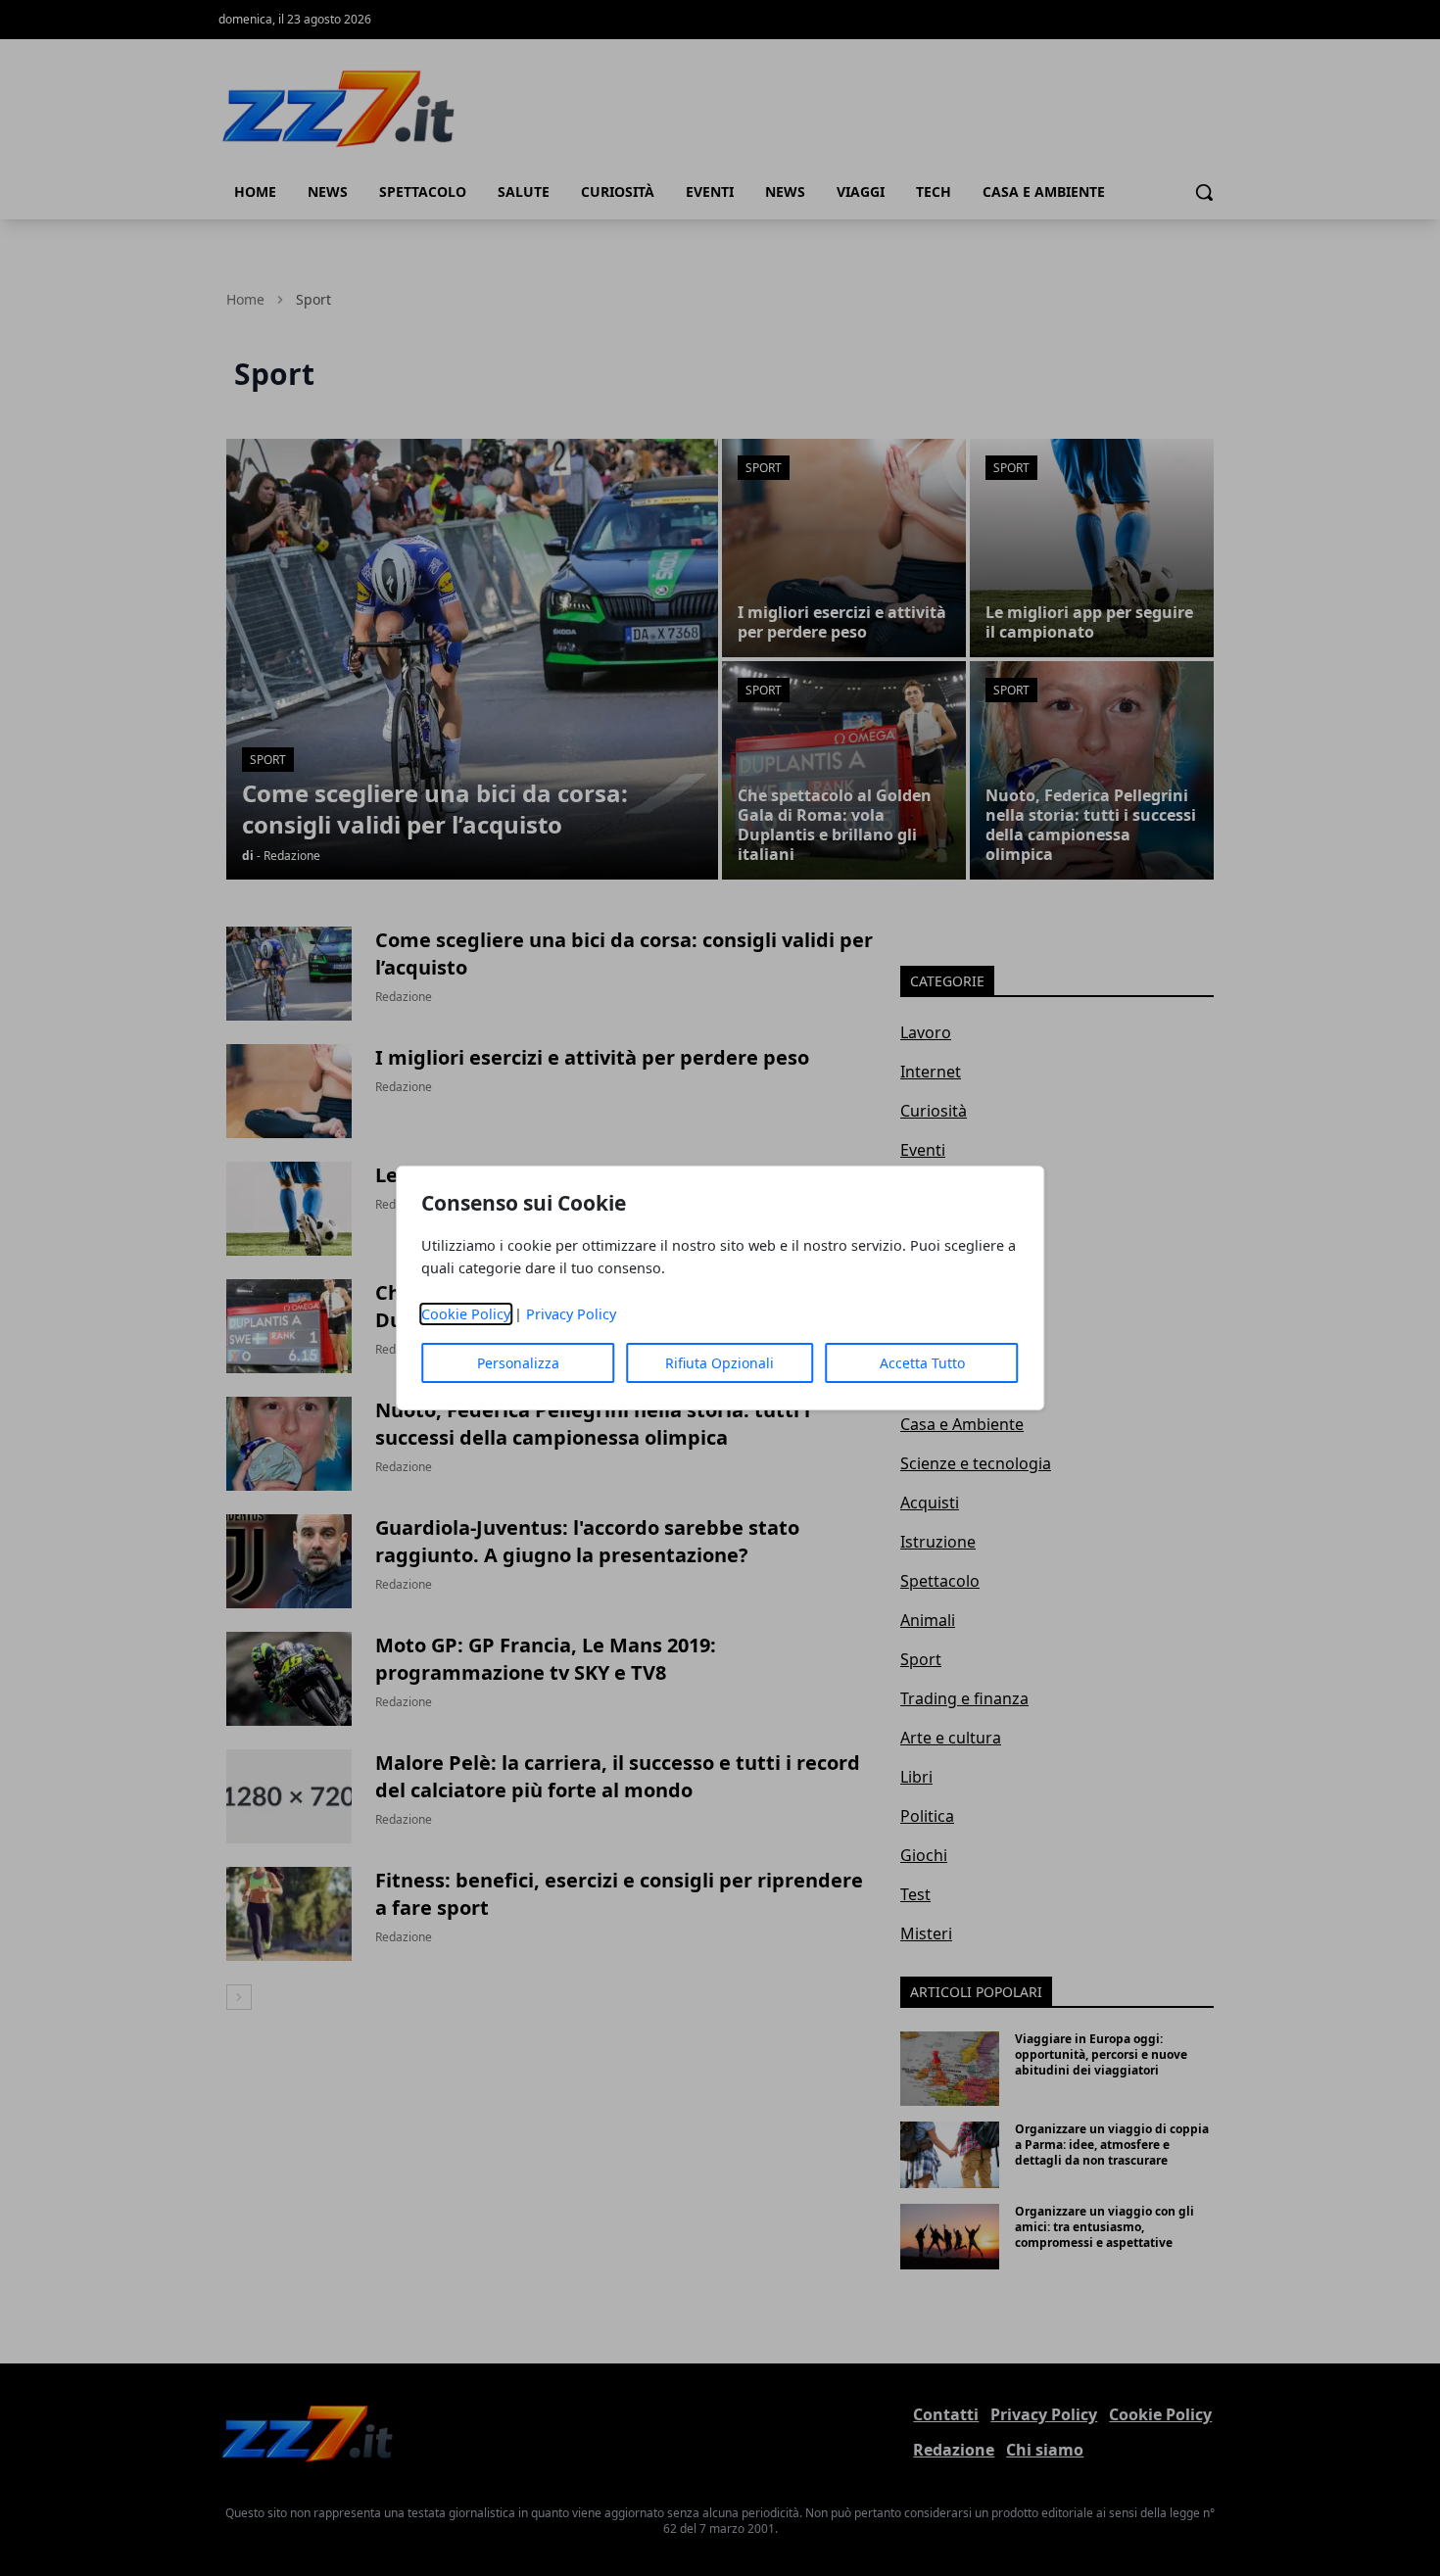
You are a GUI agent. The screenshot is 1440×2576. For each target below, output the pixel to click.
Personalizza (518, 1363)
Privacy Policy (571, 1314)
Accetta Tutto (922, 1363)
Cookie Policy (466, 1314)
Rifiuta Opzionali (720, 1363)
